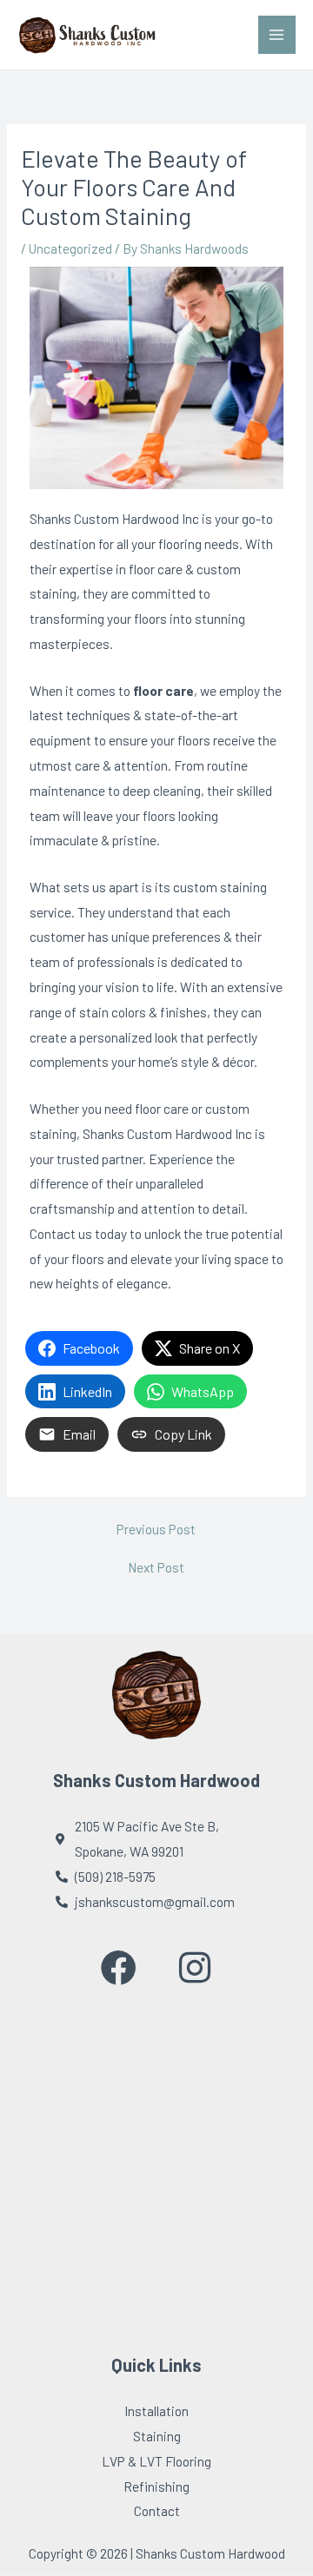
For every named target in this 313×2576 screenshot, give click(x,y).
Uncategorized (70, 248)
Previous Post (156, 1529)
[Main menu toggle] (277, 34)
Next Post (156, 1567)
